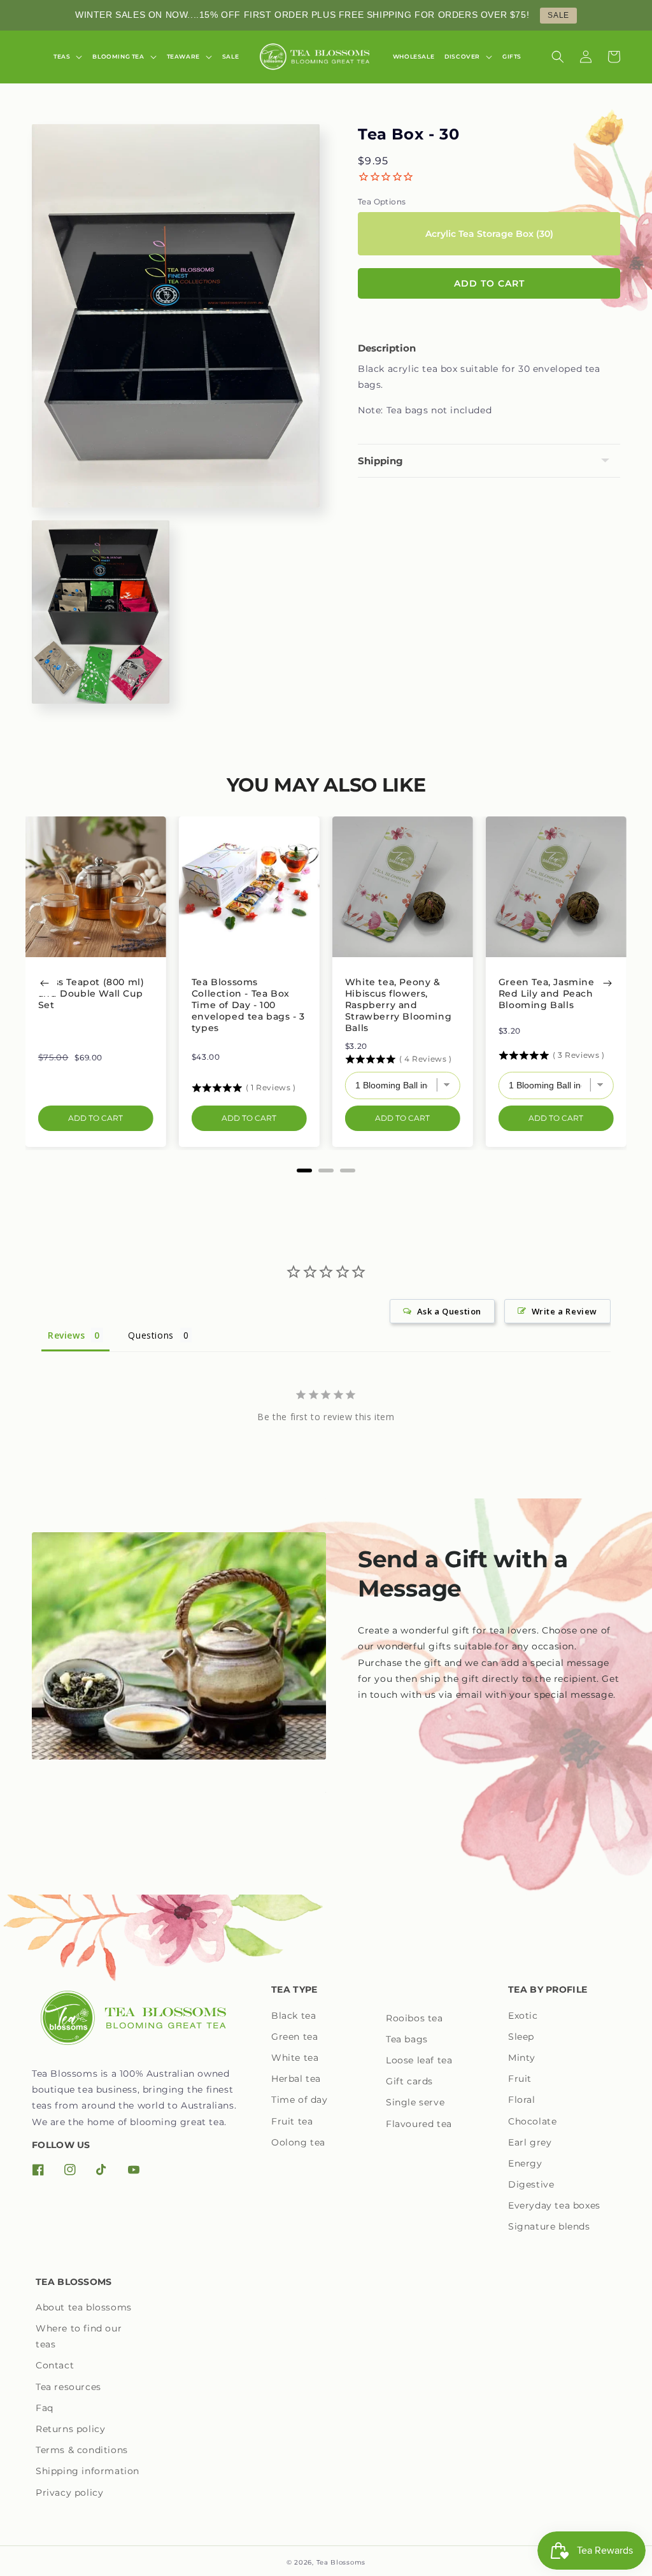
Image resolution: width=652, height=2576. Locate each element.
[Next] (607, 983)
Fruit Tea (292, 2121)
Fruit (520, 2079)
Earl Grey (530, 2142)
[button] (68, 57)
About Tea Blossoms (84, 2307)
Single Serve (415, 2102)
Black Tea (294, 2016)
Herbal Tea (296, 2079)
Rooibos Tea (415, 2018)
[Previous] (45, 983)
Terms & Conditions (82, 2450)
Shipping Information (88, 2471)
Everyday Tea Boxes (554, 2205)
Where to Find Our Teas (79, 2336)
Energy (525, 2163)
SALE (558, 15)
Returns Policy (70, 2429)
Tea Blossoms (341, 2562)
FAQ (45, 2408)
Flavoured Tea (419, 2124)
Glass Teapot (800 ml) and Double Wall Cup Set (91, 993)
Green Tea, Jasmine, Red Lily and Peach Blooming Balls (548, 993)
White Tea (295, 2058)
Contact (55, 2365)
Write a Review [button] (564, 1311)
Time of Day (300, 2100)
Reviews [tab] (66, 1335)
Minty (522, 2058)
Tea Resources (68, 2387)
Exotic (523, 2016)
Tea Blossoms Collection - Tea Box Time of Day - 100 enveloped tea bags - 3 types (248, 1005)
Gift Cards (409, 2081)
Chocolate (532, 2121)
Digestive (531, 2184)
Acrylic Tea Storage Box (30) (489, 234)
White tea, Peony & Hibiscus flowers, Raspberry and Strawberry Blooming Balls (398, 1005)
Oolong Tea (298, 2142)
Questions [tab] (151, 1335)
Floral (522, 2100)
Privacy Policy (69, 2493)
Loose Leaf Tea (419, 2060)
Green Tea (294, 2037)
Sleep (521, 2037)
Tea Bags (407, 2039)
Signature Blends (549, 2226)
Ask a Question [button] (449, 1311)
